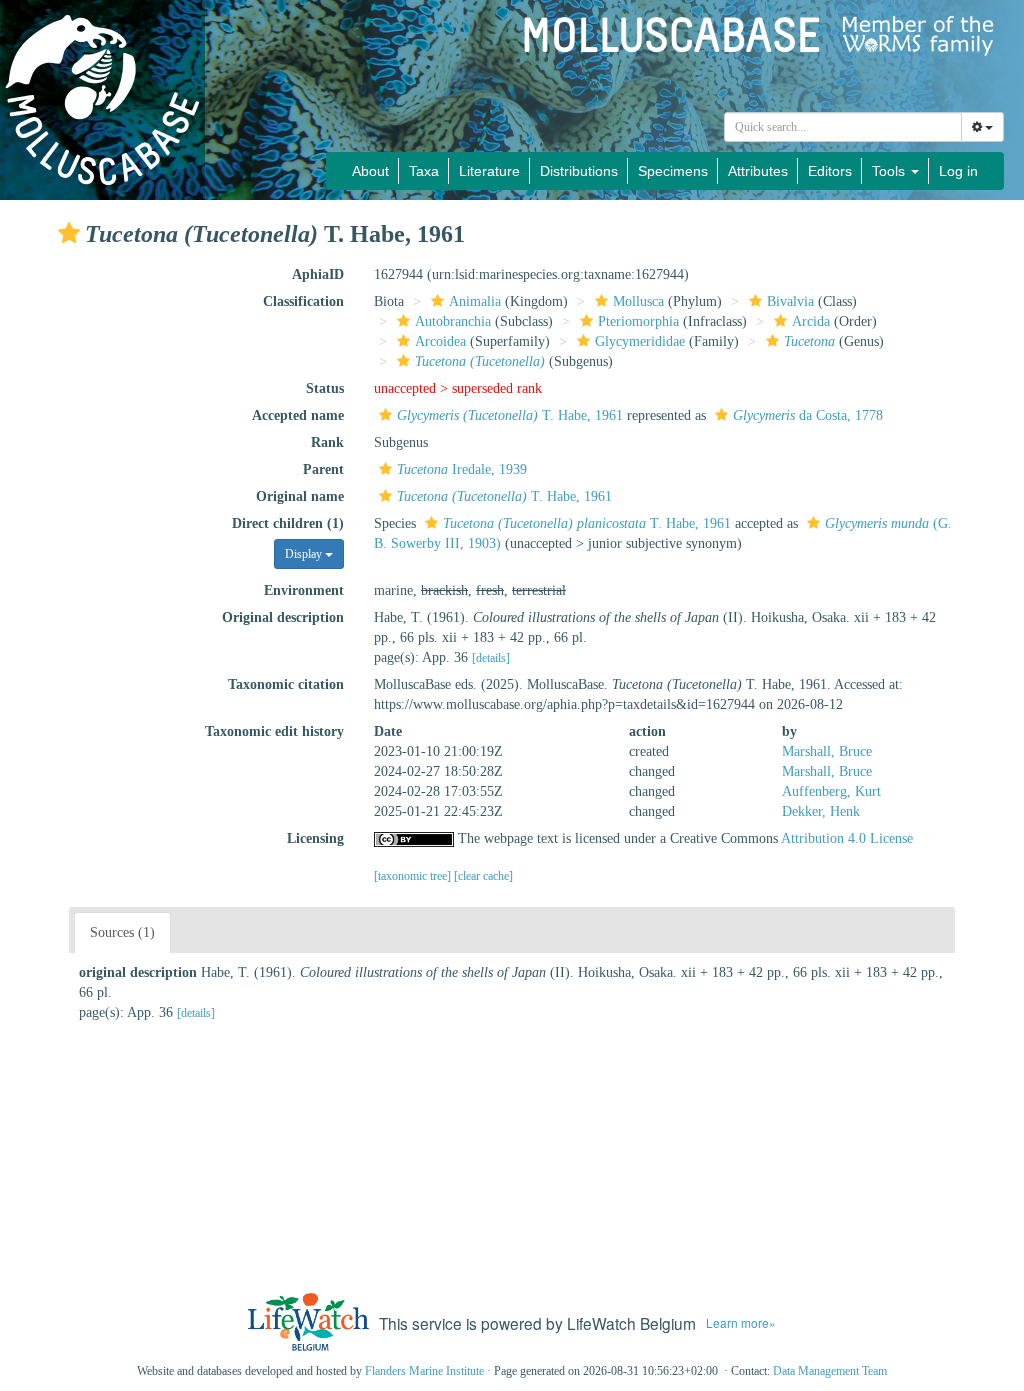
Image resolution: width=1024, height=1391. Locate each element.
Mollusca (638, 301)
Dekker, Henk (821, 811)
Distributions (579, 171)
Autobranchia (453, 321)
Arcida (811, 321)
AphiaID (318, 274)
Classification (303, 301)
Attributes (758, 171)
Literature (489, 171)
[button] (69, 233)
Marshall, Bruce (827, 751)
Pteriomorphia (638, 321)
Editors (830, 171)
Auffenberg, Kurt (831, 791)
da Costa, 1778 (808, 415)
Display (305, 554)
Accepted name (298, 415)
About (370, 171)
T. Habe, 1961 (510, 415)
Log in (958, 171)
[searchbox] (843, 127)
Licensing (315, 838)
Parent (323, 469)
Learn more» (741, 1322)
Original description (283, 617)
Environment (304, 590)
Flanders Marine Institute (424, 1371)
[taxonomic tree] (414, 876)
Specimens (673, 171)
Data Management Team (830, 1371)
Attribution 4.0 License (847, 838)
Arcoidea (440, 341)
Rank (327, 442)
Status (325, 388)
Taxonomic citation (286, 684)
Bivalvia (790, 301)
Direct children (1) (288, 523)
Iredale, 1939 (462, 469)
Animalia (475, 301)
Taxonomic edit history (274, 731)
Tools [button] (890, 171)
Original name (300, 496)
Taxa (424, 171)
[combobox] (843, 127)
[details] (491, 658)
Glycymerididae (640, 341)
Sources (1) (122, 932)
